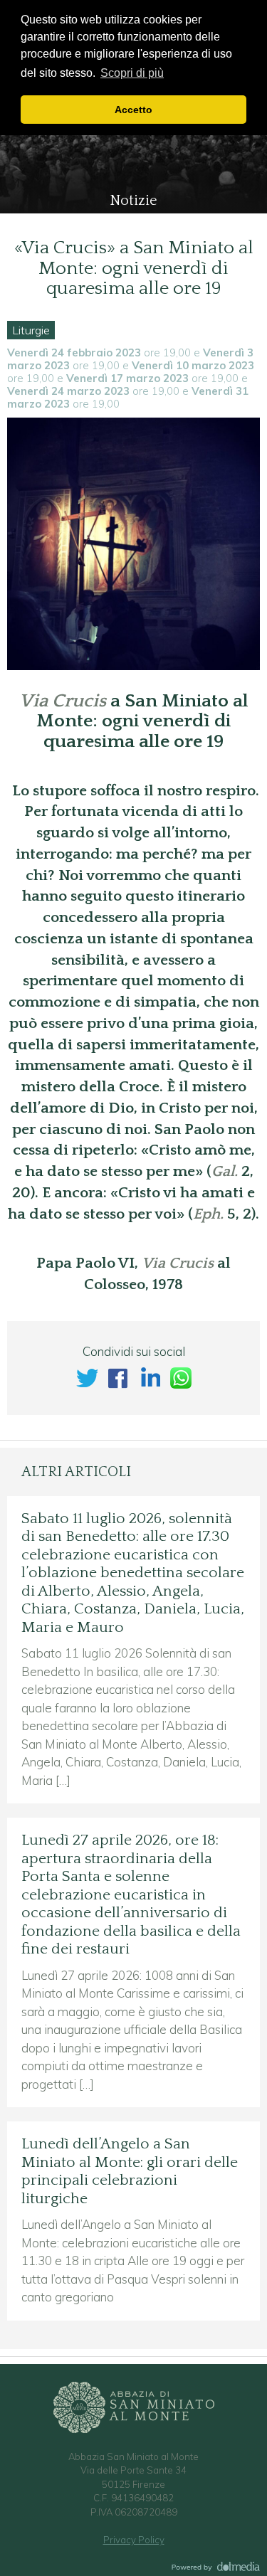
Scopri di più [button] (132, 73)
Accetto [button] (133, 110)
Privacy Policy (134, 2540)
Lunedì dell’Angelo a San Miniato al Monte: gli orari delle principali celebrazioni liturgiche (130, 2172)
